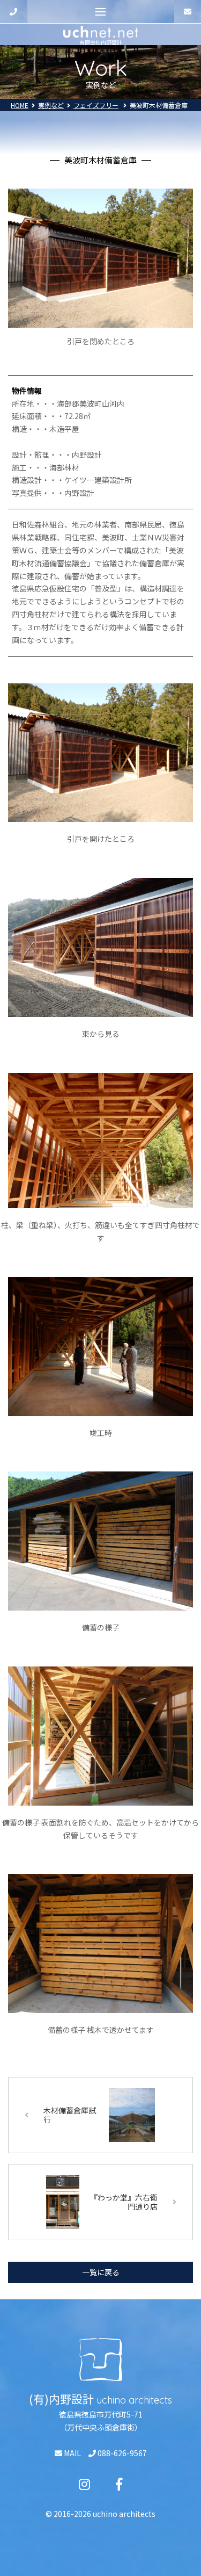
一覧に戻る (101, 2272)
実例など (51, 105)
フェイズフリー (96, 105)
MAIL (72, 2453)
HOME (20, 105)
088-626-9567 (121, 2453)
